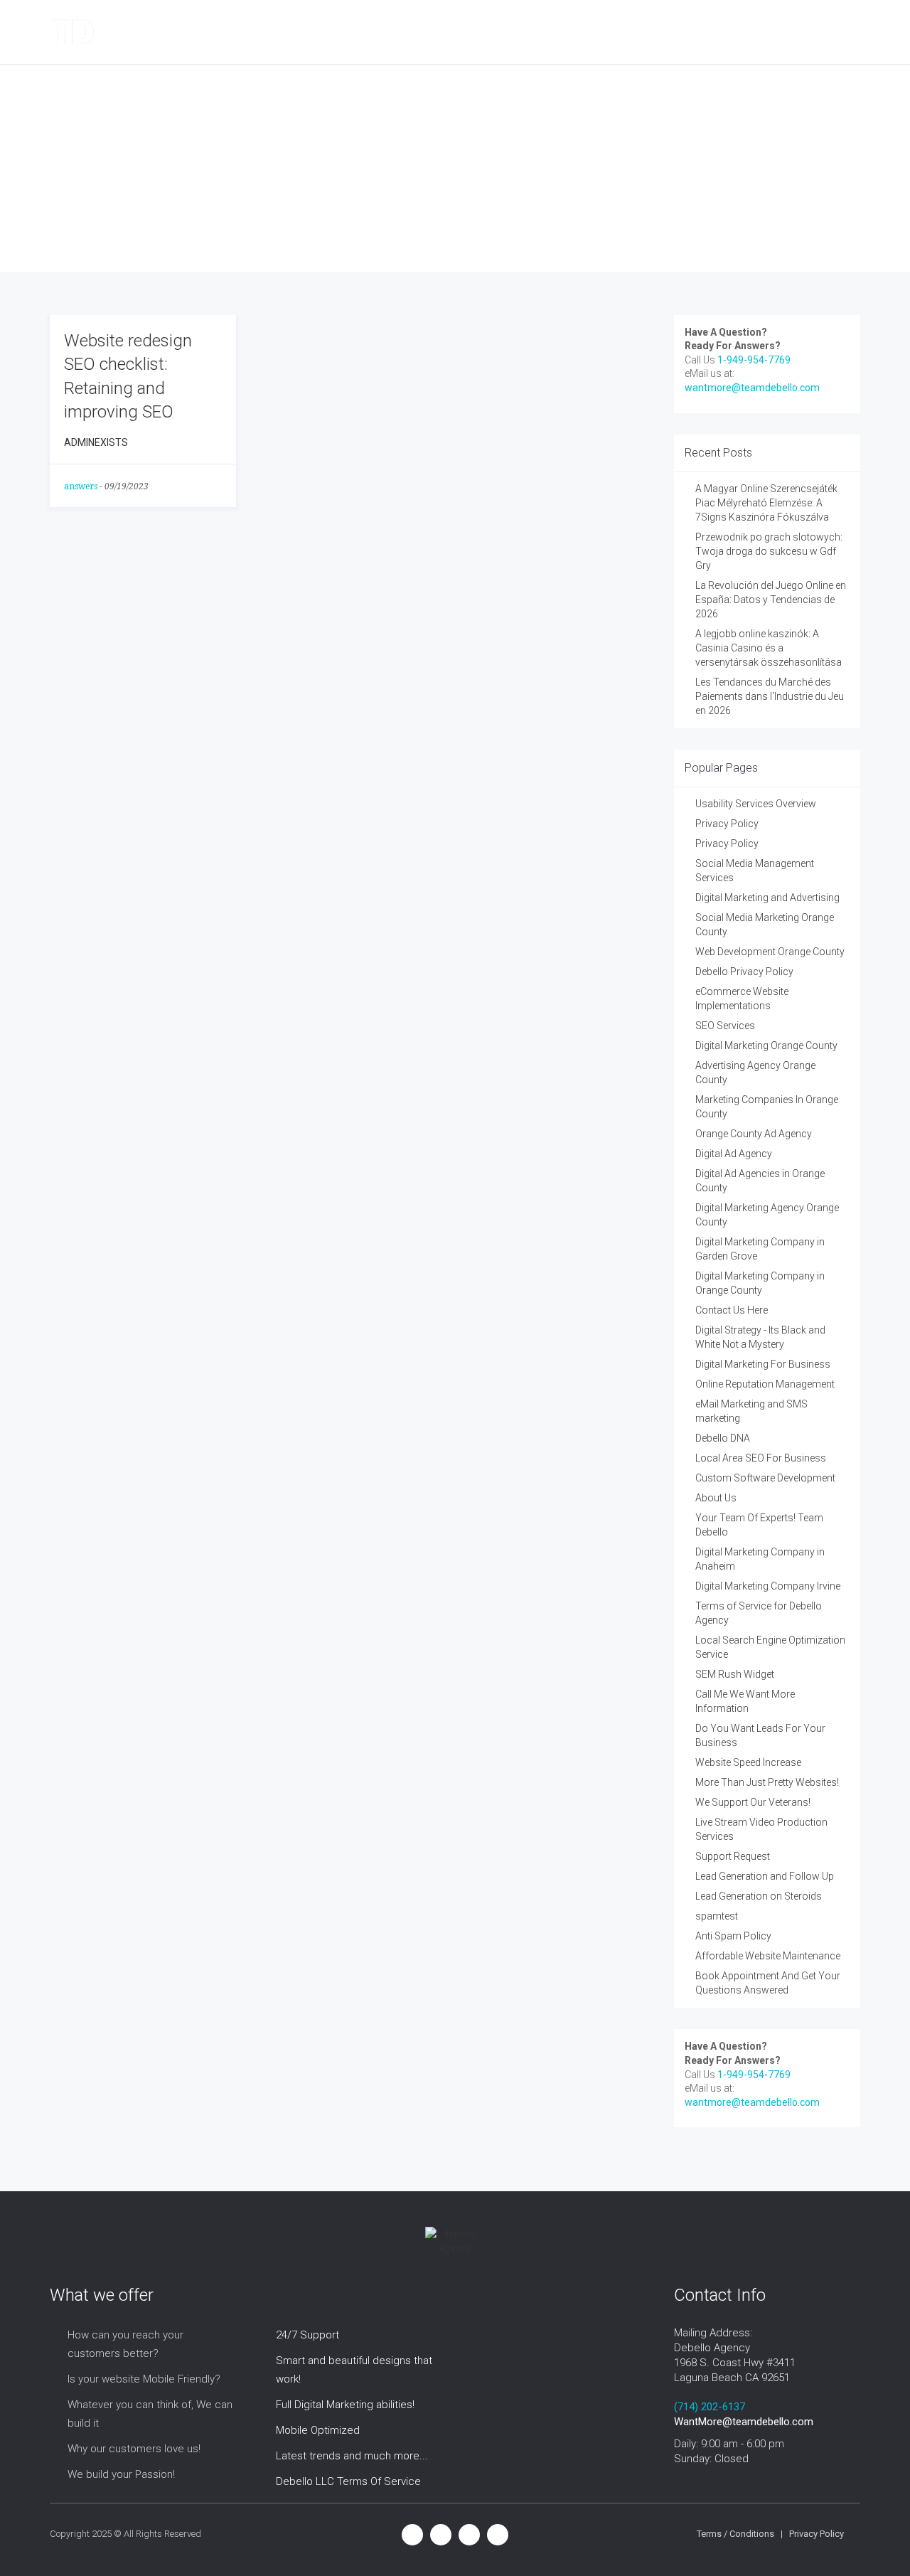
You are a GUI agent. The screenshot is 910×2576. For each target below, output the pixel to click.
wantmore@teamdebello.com (752, 388)
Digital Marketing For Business (763, 1364)
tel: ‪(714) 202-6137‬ (800, 32)
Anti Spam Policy (733, 1936)
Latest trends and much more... (352, 2456)
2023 (181, 192)
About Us (716, 1498)
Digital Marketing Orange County (766, 1045)
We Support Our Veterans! (753, 1802)
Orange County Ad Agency (754, 1134)
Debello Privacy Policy (744, 972)
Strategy (483, 32)
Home (138, 192)
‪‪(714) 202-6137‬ (710, 2407)
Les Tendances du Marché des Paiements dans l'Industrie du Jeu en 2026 (770, 696)
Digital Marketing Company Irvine (768, 1586)
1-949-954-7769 (754, 360)
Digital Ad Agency (734, 1154)
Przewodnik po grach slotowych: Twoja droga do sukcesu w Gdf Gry (769, 551)
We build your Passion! (121, 2474)
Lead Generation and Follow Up (765, 1876)
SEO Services (725, 1026)
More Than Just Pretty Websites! (767, 1782)
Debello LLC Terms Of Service (348, 2481)
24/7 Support (307, 2335)
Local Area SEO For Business (761, 1458)
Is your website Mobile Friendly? (144, 2379)
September (237, 192)
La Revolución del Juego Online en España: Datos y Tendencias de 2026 (771, 600)
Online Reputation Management (765, 1384)
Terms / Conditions (735, 2534)
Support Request (733, 1856)
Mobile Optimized (318, 2430)
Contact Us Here (732, 1310)
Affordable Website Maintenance (768, 1956)
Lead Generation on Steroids (759, 1896)
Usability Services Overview (756, 804)
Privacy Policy (727, 824)
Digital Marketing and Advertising (767, 898)
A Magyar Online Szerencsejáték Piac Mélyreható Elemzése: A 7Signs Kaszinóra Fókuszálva (766, 503)
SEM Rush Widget (735, 1674)
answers (81, 486)
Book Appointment (679, 32)
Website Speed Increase (748, 1762)
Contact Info (569, 32)
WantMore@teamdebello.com (744, 2422)
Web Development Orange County (770, 952)
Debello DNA (723, 1438)
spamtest (717, 1916)
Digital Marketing (258, 32)
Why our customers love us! (134, 2449)
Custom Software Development (765, 1478)
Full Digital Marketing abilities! (345, 2405)
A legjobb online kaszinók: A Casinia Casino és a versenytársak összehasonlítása (769, 648)
